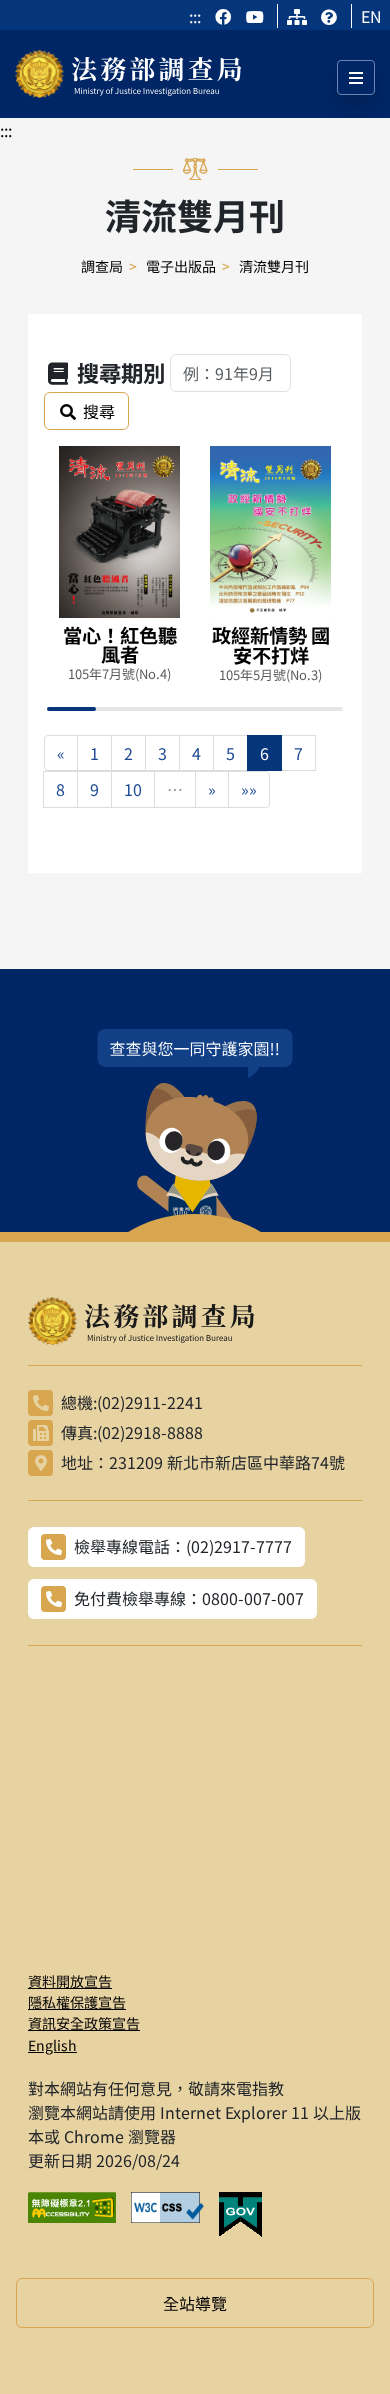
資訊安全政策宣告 (84, 2023)
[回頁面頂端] (338, 2342)
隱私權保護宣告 (77, 2002)
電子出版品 (181, 266)
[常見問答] (329, 16)
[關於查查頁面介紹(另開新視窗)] (195, 1130)
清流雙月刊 (274, 266)
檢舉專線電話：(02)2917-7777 (183, 1546)
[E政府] (248, 2215)
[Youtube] (255, 16)
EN (371, 16)
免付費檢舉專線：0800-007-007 (189, 1598)
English (52, 2045)
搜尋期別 (121, 372)
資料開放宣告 (70, 1981)
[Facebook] (225, 16)
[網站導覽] (297, 16)
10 (133, 789)
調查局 (102, 266)
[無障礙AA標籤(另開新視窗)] (79, 2215)
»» (249, 789)
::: (195, 16)
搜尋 (99, 411)
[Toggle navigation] (356, 77)
